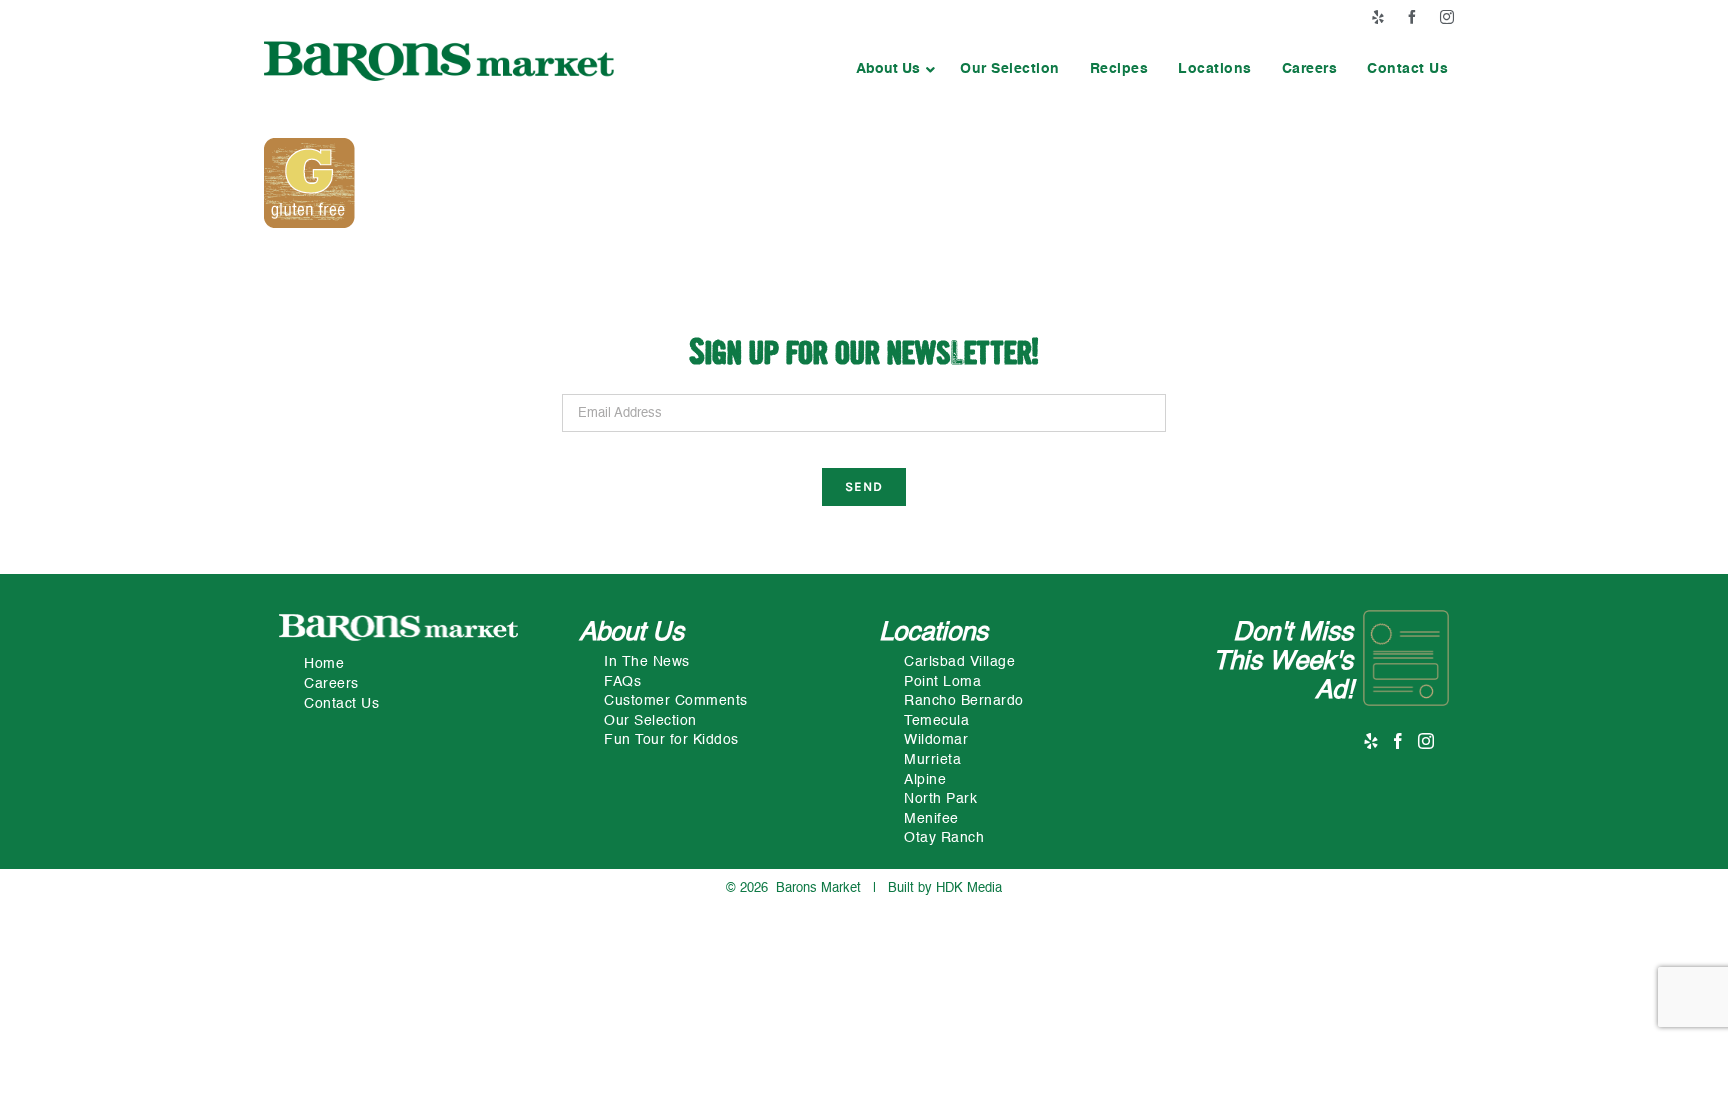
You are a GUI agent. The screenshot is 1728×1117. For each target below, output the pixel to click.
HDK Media (969, 888)
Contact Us (341, 704)
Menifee (931, 819)
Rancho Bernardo (964, 701)
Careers (331, 684)
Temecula (936, 721)
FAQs (622, 682)
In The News (647, 662)
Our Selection (650, 721)
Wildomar (936, 740)
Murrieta (932, 760)
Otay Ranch (944, 838)
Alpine (925, 780)
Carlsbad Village (959, 662)
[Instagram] (1426, 741)
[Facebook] (1398, 741)
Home (324, 664)
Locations (933, 633)
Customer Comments (676, 701)
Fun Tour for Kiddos (671, 740)
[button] (893, 69)
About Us (631, 633)
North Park (940, 799)
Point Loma (942, 682)
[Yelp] (1371, 741)
